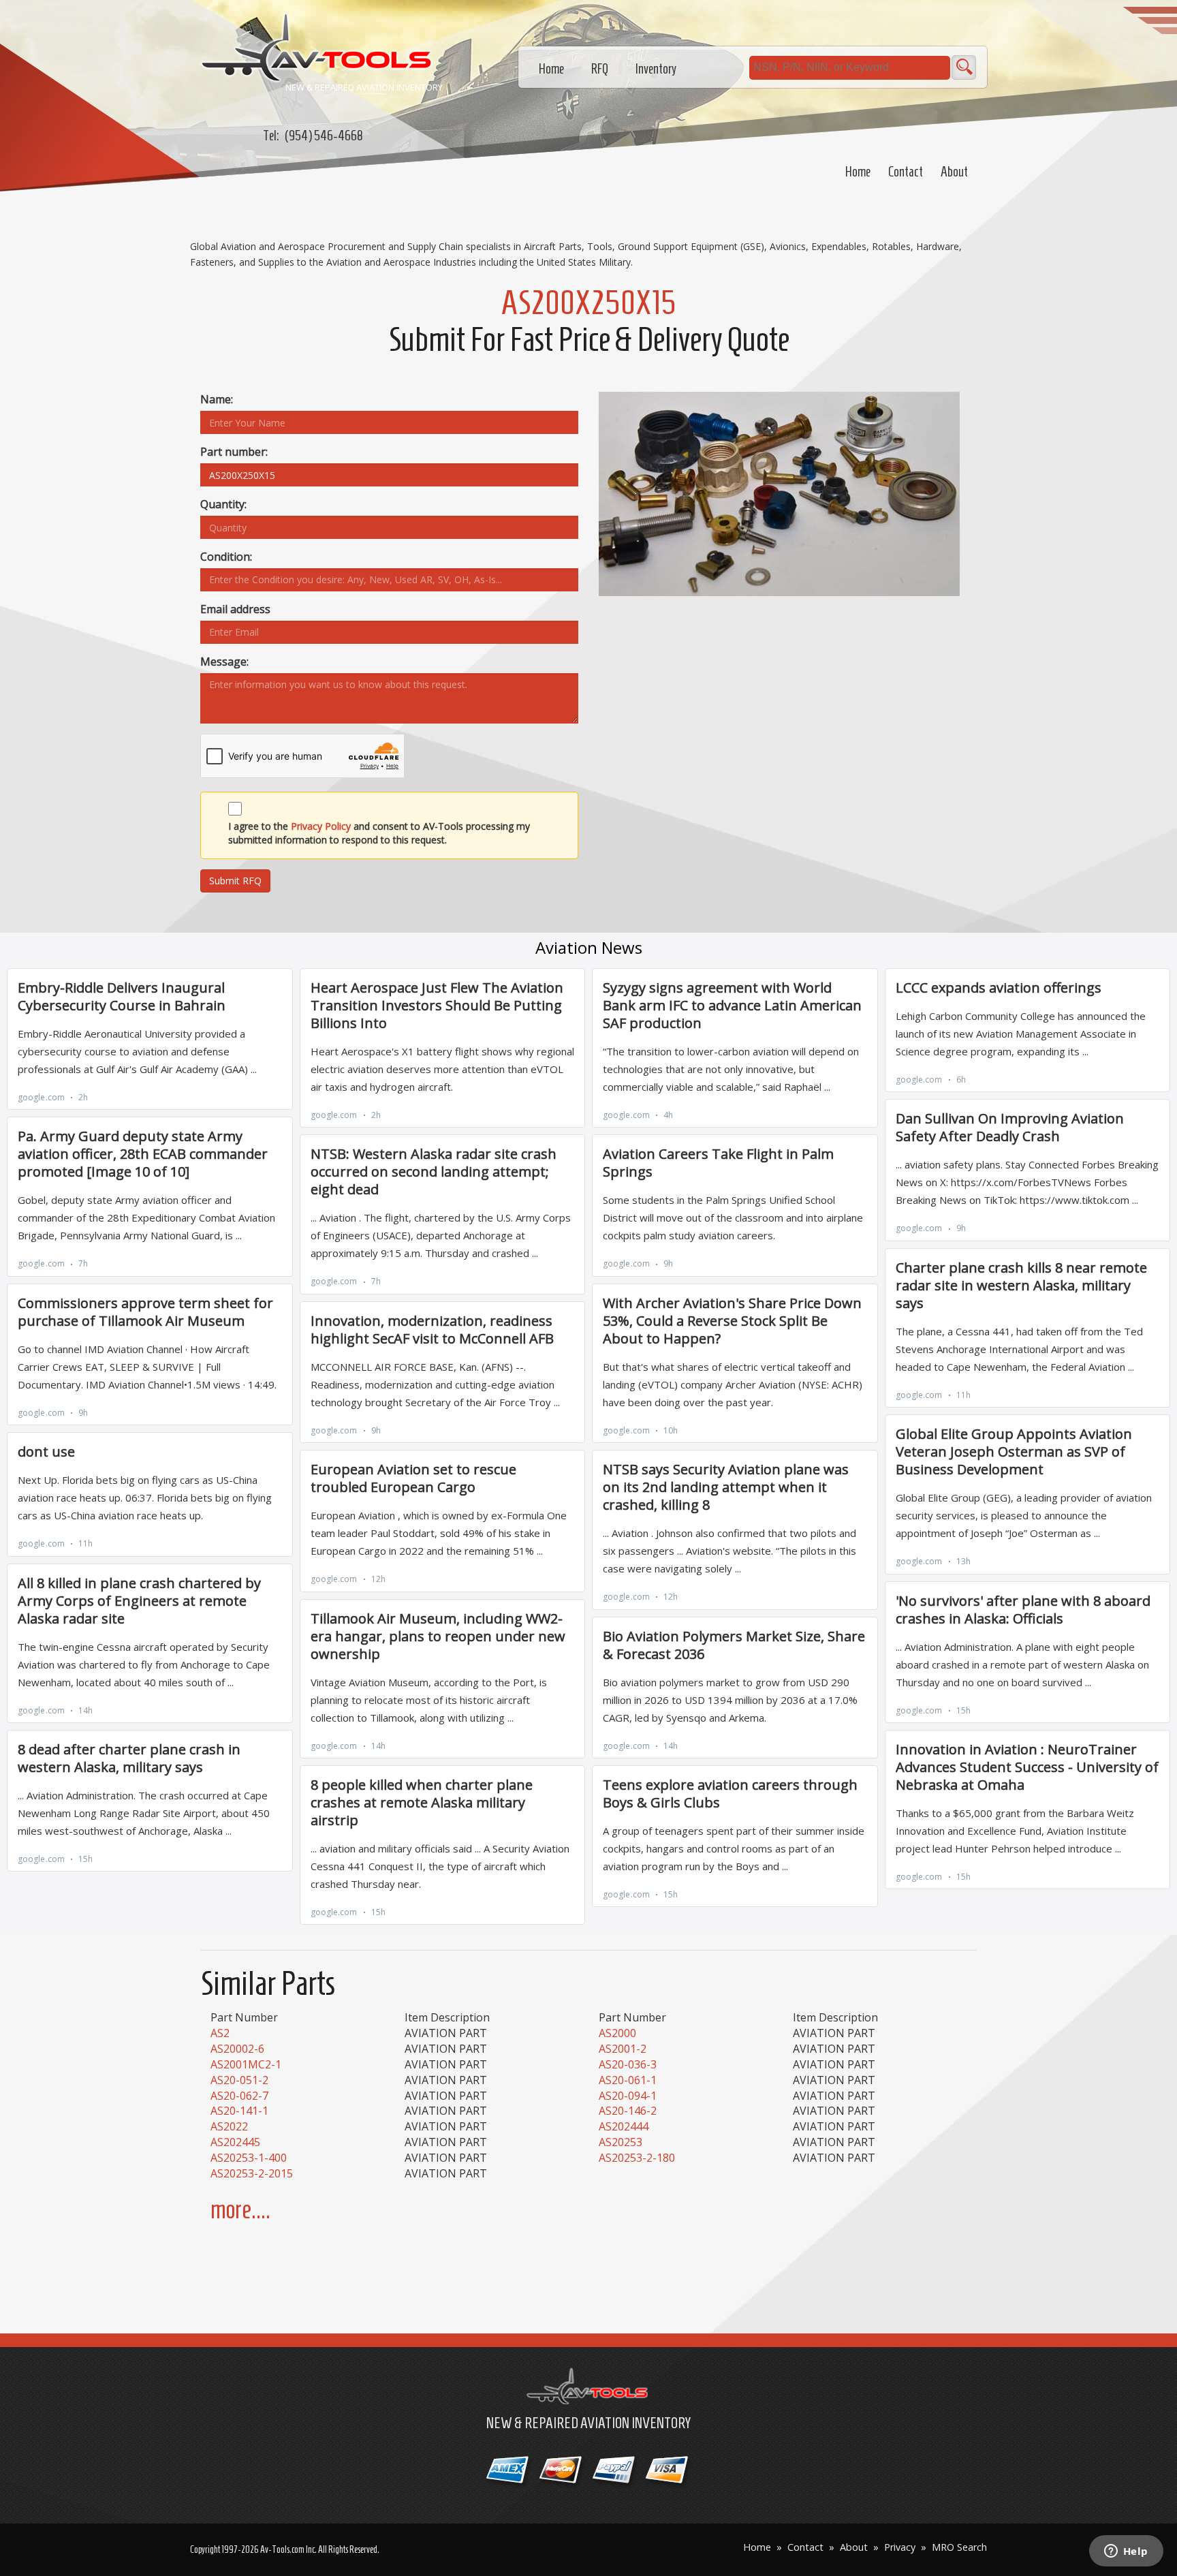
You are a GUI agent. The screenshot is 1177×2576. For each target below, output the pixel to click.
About (954, 172)
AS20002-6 (237, 2049)
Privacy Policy (321, 826)
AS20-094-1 (628, 2096)
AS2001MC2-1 (246, 2064)
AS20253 (621, 2142)
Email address (235, 609)
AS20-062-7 (239, 2096)
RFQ (600, 69)
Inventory (656, 69)
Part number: (234, 452)
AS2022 (229, 2126)
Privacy (900, 2547)
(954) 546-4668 (324, 136)
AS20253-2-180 (637, 2158)
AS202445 (235, 2142)
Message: (224, 662)
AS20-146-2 (628, 2111)
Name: (217, 399)
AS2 (220, 2033)
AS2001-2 (623, 2049)
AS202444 (624, 2126)
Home (858, 172)
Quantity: (223, 504)
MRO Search (959, 2547)
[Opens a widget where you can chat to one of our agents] (1126, 2552)
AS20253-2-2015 (252, 2173)
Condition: (226, 557)
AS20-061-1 (628, 2080)
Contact (906, 172)
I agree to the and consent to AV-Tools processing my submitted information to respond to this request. (379, 833)
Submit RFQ (235, 881)
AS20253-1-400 (249, 2158)
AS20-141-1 (239, 2111)
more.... (240, 2210)
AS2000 (617, 2033)
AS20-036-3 (628, 2064)
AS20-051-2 (239, 2080)
